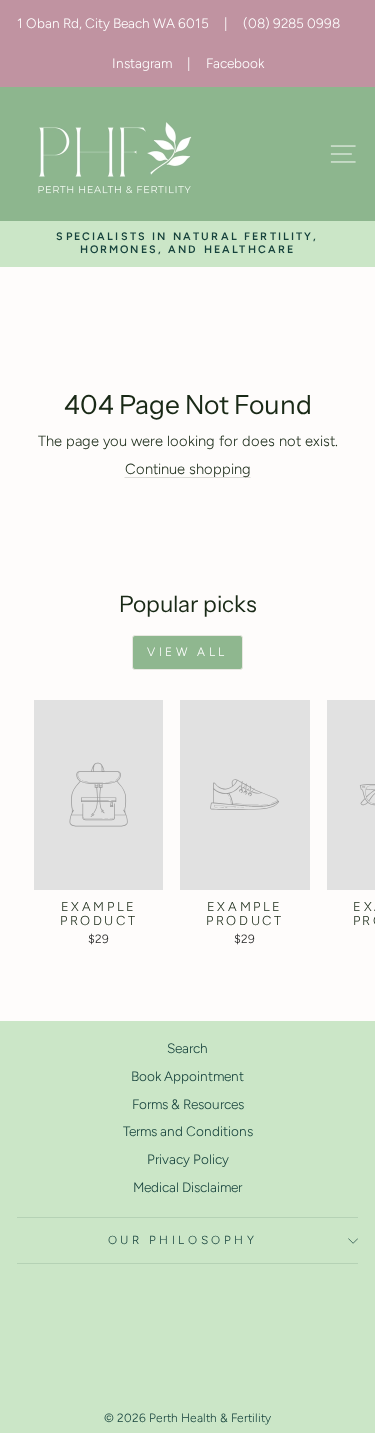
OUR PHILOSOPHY (182, 1240)
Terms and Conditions (188, 1131)
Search (187, 1048)
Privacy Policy (188, 1159)
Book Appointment (187, 1076)
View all (187, 652)
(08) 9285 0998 (291, 23)
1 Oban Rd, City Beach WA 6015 (113, 23)
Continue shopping (188, 469)
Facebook (235, 63)
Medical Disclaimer (187, 1187)
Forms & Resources (188, 1104)
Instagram (142, 63)
